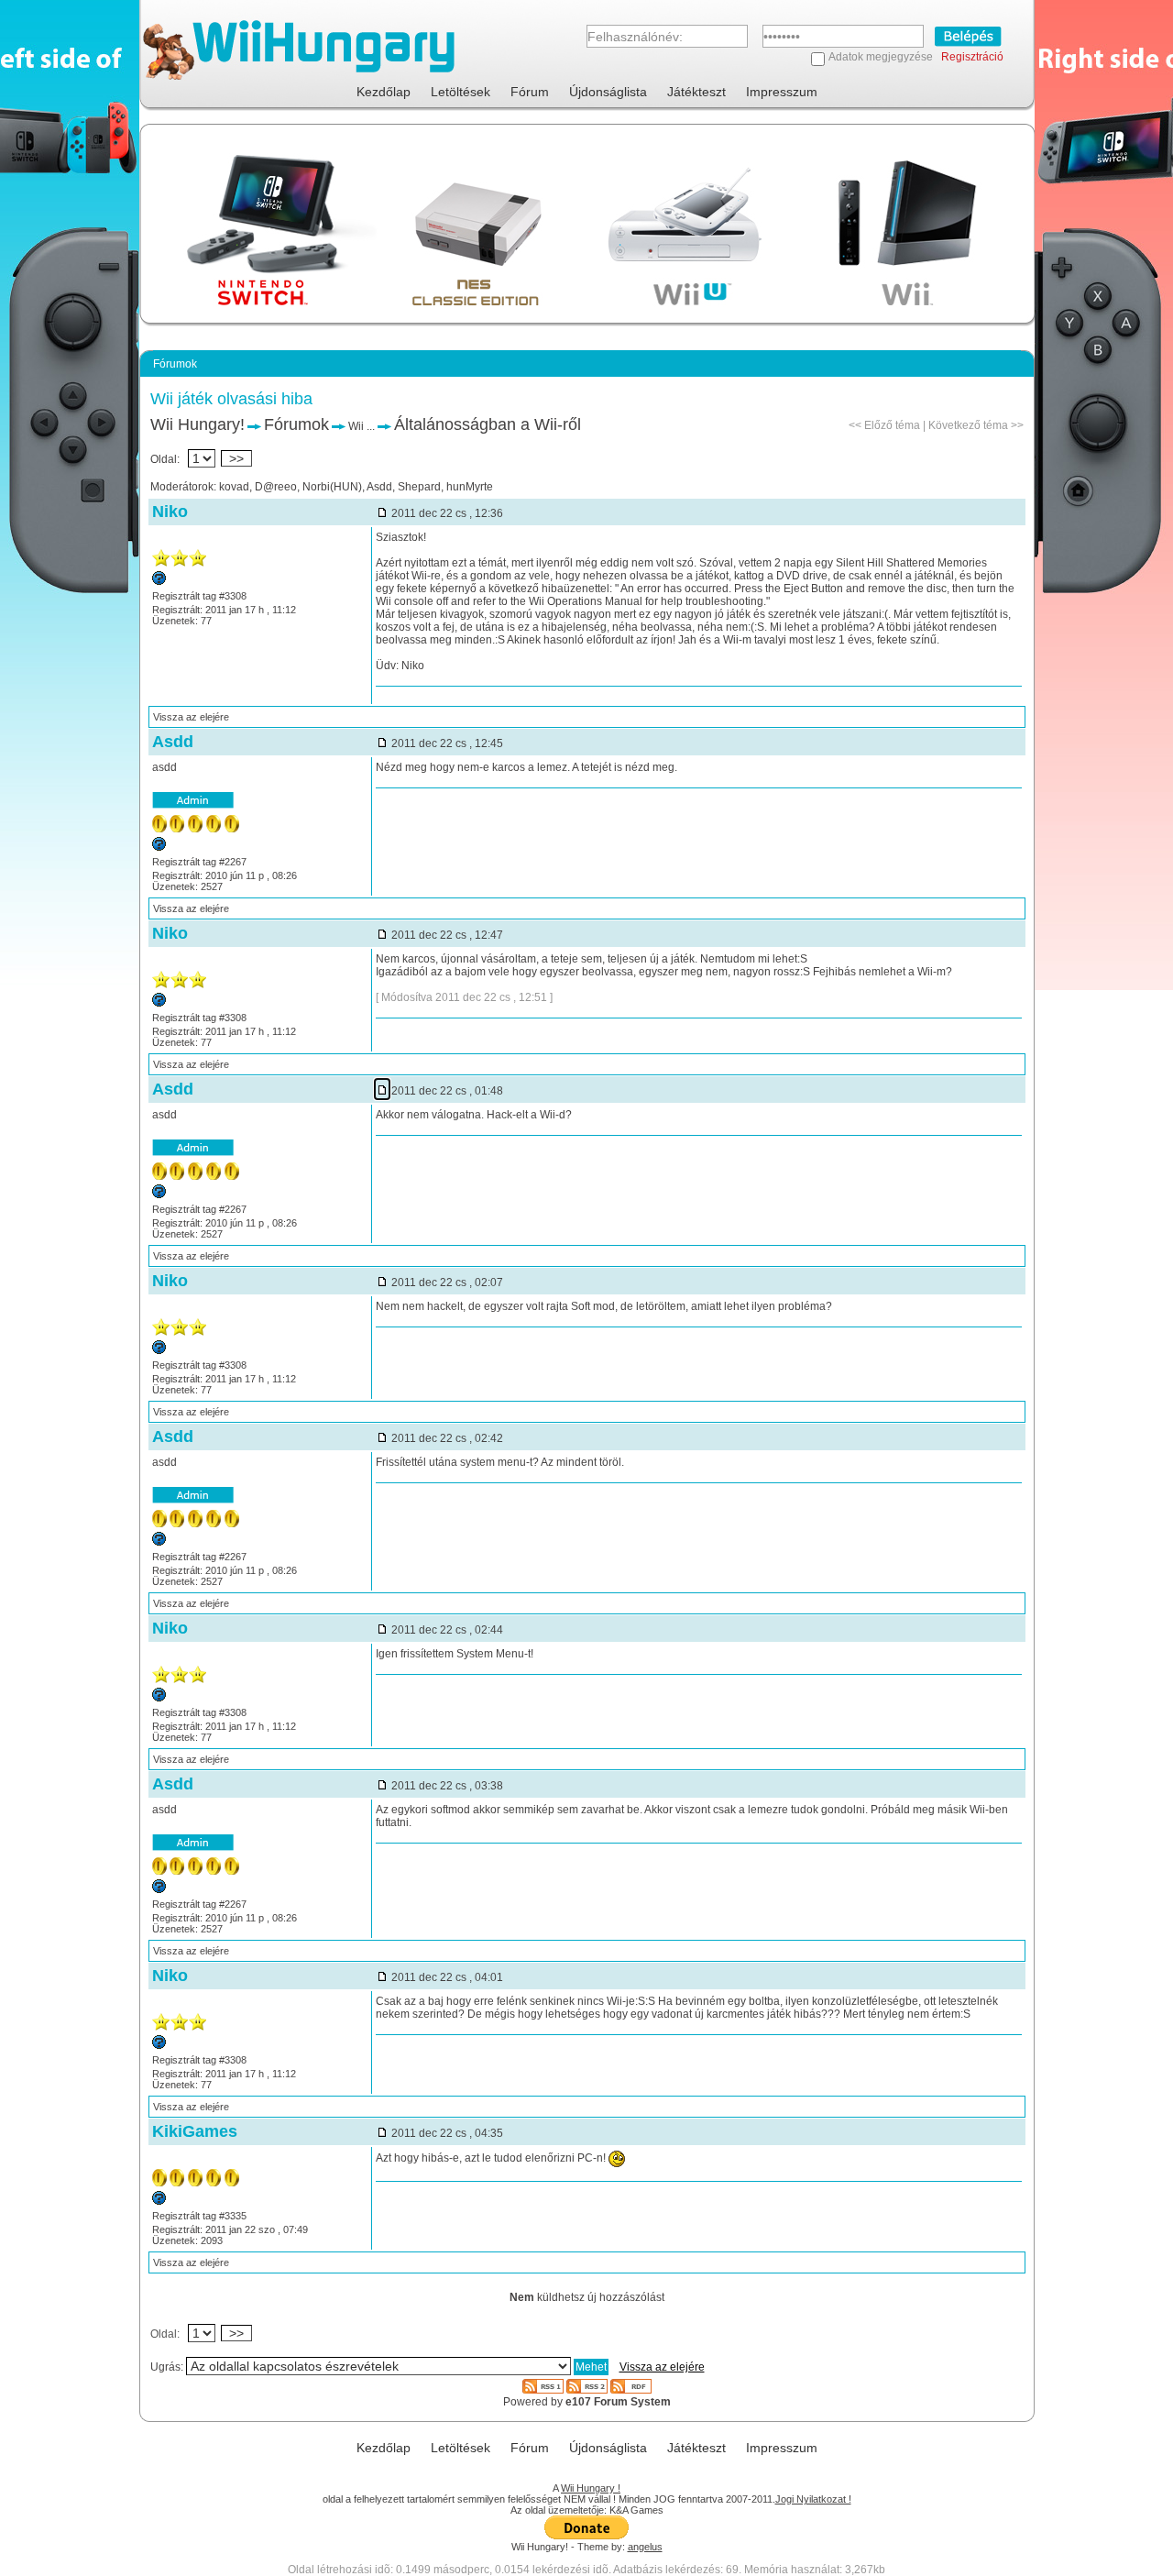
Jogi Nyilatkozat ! (813, 2499)
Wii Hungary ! (591, 2488)
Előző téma (892, 425)
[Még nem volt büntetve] (159, 847)
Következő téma (968, 425)
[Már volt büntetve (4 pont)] (159, 581)
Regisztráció (972, 57)
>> (236, 458)
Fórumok (296, 424)
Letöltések (460, 92)
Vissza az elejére (191, 717)
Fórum (530, 92)
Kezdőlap (384, 92)
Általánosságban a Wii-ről (488, 424)
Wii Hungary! (197, 424)
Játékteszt (696, 92)
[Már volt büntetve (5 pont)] (159, 2201)
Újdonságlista (608, 92)
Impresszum (782, 92)
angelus (645, 2547)
